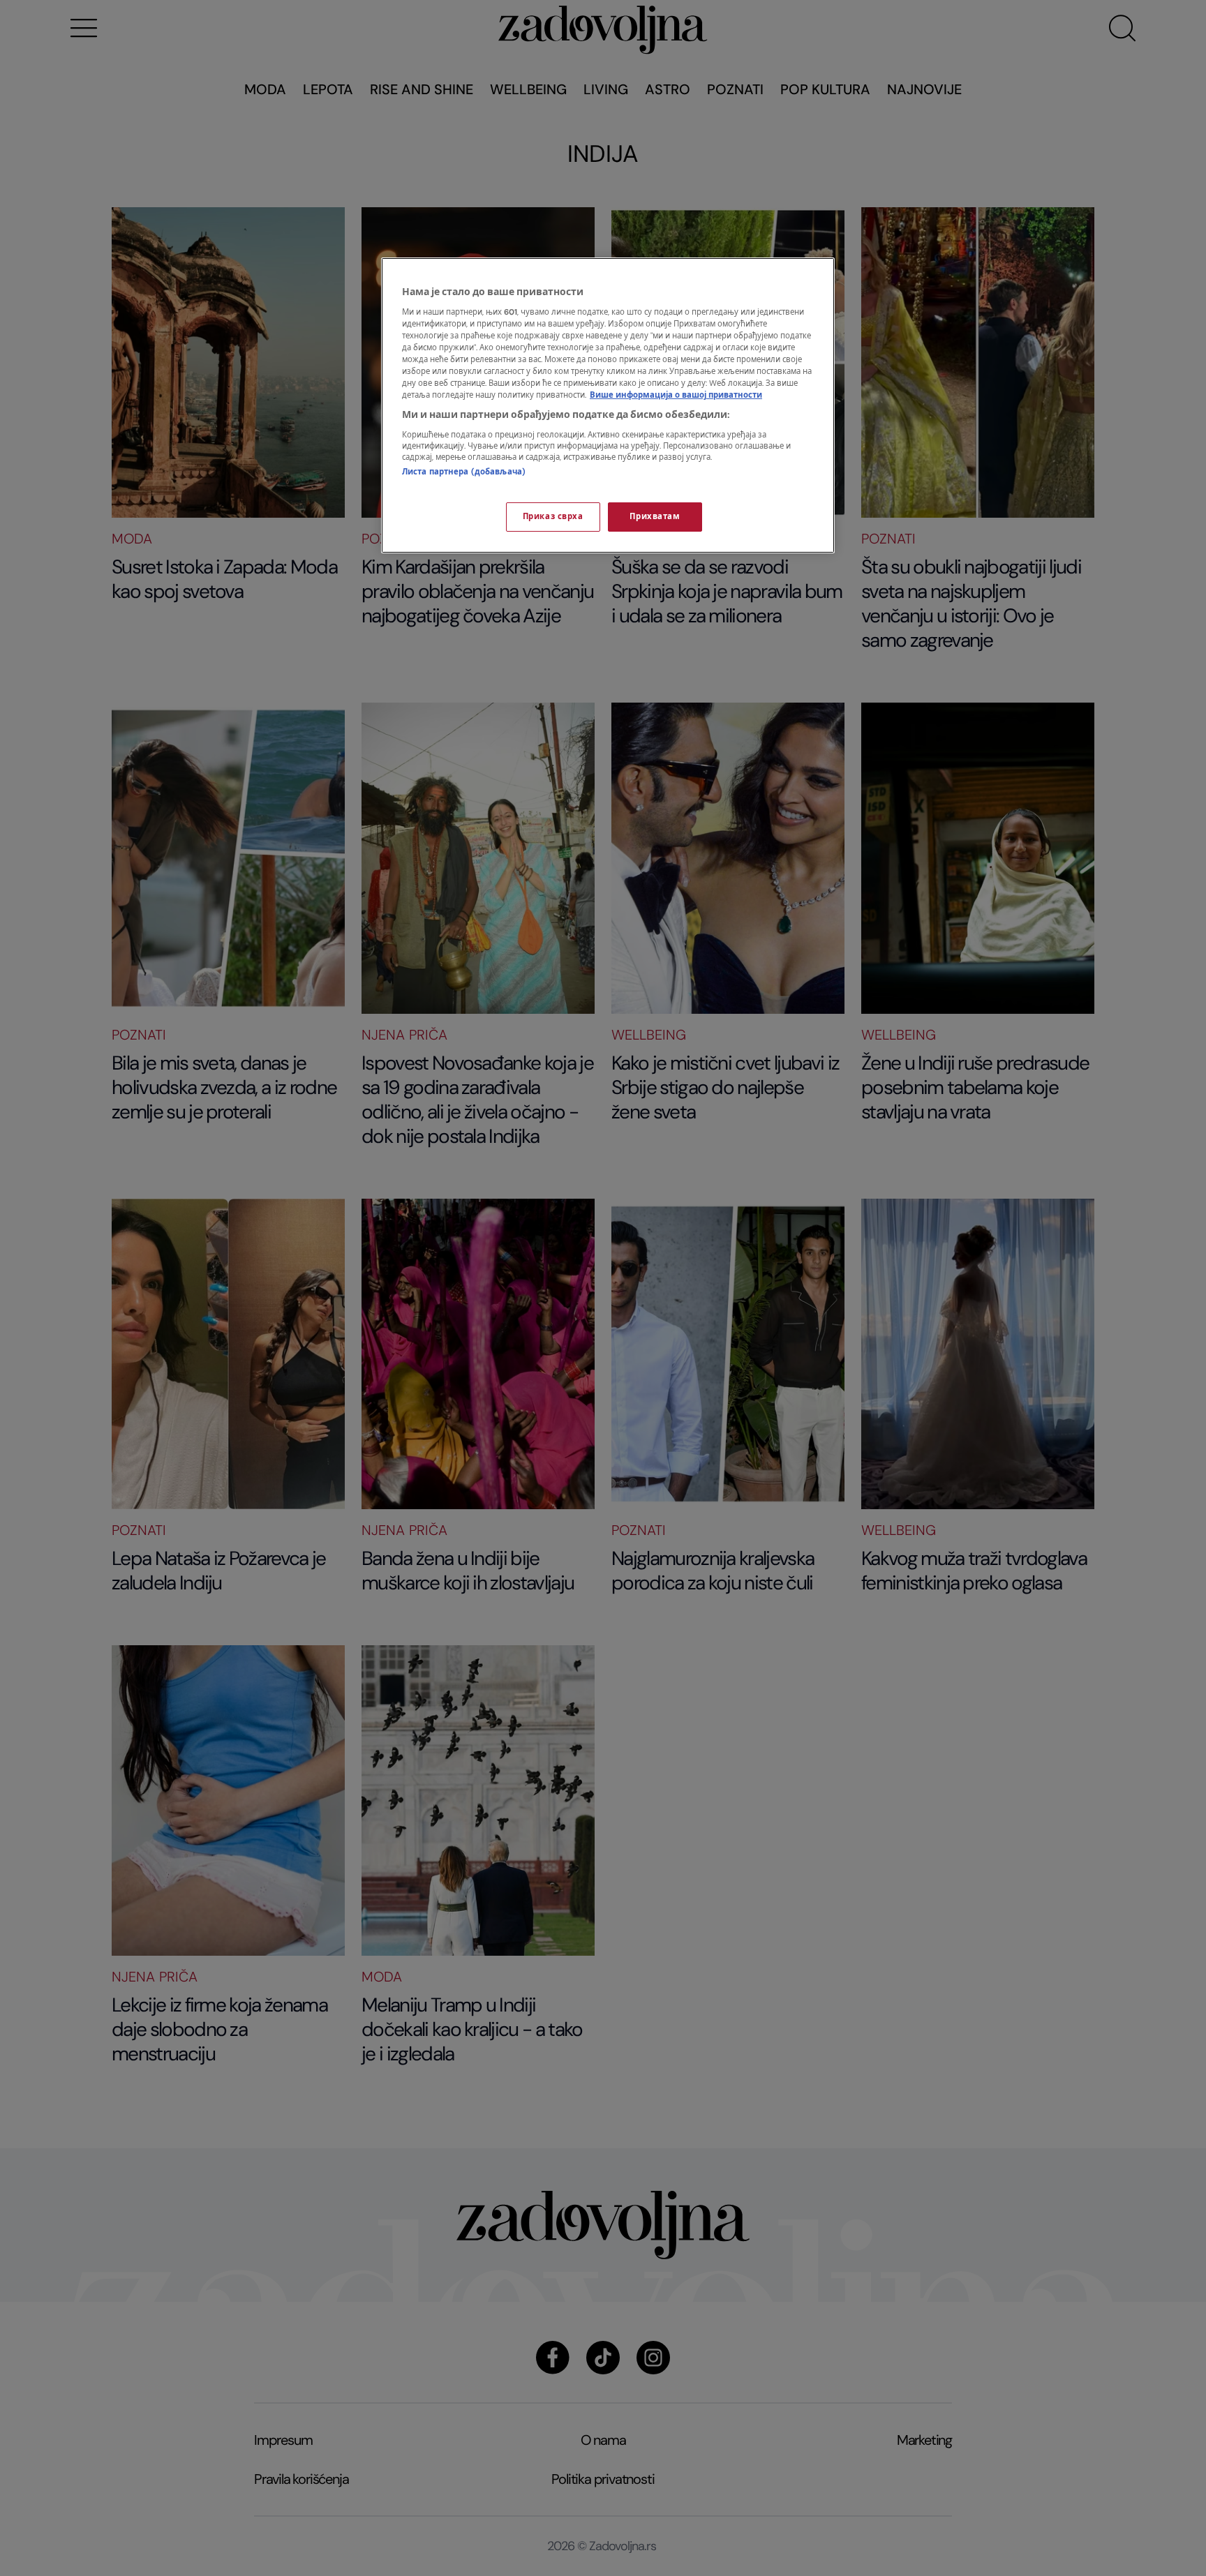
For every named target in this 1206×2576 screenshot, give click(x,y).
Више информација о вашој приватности (676, 395)
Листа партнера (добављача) (464, 472)
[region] (608, 405)
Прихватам (655, 517)
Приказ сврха (553, 517)
